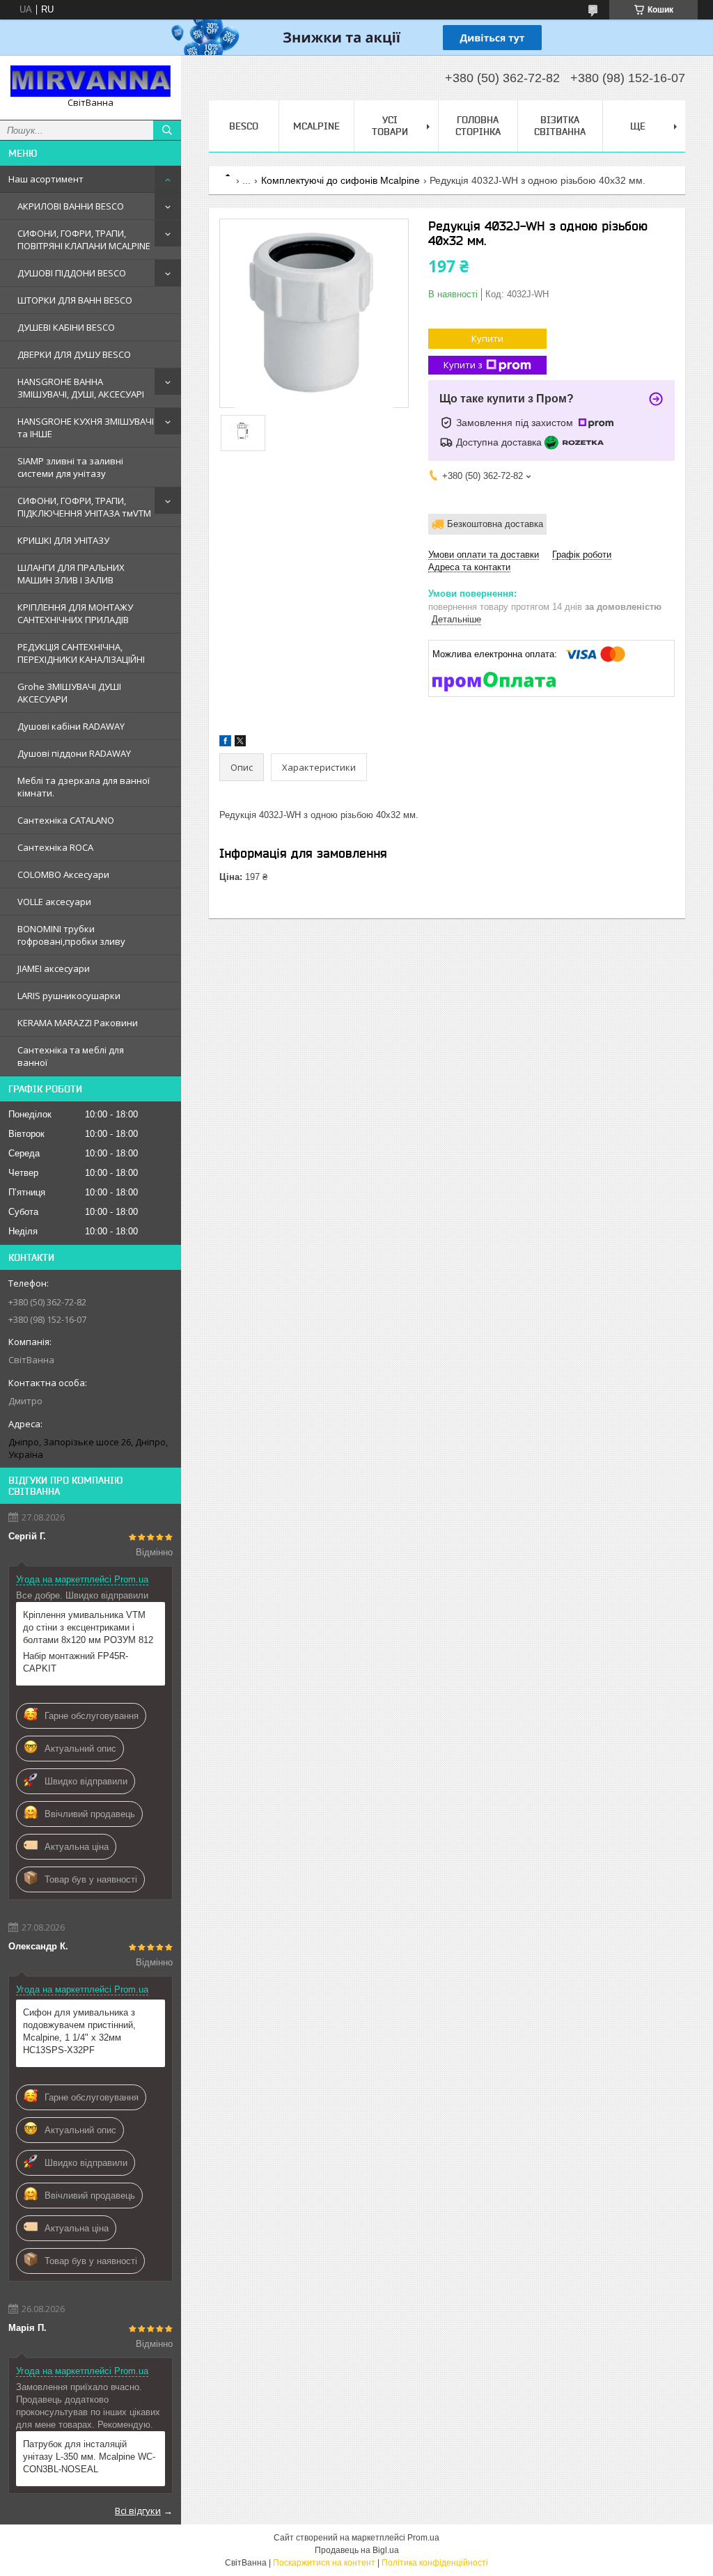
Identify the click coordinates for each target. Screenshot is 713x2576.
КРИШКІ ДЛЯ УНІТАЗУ (63, 540)
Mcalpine (316, 126)
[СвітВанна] (91, 81)
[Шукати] (167, 130)
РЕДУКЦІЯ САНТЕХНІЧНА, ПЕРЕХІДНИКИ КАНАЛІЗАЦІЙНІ (81, 653)
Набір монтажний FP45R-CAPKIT (76, 1662)
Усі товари (390, 126)
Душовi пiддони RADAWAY (74, 753)
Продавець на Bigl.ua (357, 2550)
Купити (487, 338)
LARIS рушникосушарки (69, 996)
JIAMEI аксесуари (54, 968)
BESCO (244, 126)
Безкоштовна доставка (495, 524)
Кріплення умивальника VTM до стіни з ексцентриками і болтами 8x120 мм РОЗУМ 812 (88, 1627)
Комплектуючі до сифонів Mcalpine (340, 180)
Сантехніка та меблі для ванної (71, 1056)
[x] (240, 743)
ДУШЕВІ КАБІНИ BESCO (66, 327)
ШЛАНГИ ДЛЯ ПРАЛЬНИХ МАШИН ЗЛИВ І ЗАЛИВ (71, 574)
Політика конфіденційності (435, 2563)
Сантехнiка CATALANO (66, 820)
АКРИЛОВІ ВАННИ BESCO (71, 206)
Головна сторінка (478, 126)
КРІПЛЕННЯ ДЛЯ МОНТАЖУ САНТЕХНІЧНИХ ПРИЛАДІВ (75, 613)
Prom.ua (423, 2538)
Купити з (463, 365)
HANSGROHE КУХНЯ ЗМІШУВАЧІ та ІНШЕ (86, 427)
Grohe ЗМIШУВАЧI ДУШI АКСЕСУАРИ (69, 693)
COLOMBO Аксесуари (63, 874)
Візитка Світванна (560, 126)
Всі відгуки (138, 2511)
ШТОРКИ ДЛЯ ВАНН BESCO (75, 300)
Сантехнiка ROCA (55, 847)
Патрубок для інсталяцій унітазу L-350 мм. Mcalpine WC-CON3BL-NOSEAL (89, 2457)
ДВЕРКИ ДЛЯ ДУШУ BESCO (74, 354)
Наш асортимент (46, 179)
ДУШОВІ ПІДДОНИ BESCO (72, 273)
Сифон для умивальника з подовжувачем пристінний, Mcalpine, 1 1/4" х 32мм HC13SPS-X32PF (79, 2031)
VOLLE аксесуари (54, 902)
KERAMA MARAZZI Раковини (78, 1023)
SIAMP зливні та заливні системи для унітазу (70, 467)
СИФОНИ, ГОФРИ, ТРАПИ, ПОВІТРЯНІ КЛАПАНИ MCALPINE (84, 239)
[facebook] (225, 743)
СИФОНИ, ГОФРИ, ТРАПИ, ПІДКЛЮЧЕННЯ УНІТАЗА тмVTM (84, 507)
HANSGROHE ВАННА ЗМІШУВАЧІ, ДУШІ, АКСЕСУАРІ (81, 388)
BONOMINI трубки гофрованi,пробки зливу (71, 935)
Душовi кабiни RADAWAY (71, 726)
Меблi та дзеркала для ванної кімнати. (84, 787)
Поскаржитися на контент (324, 2563)
